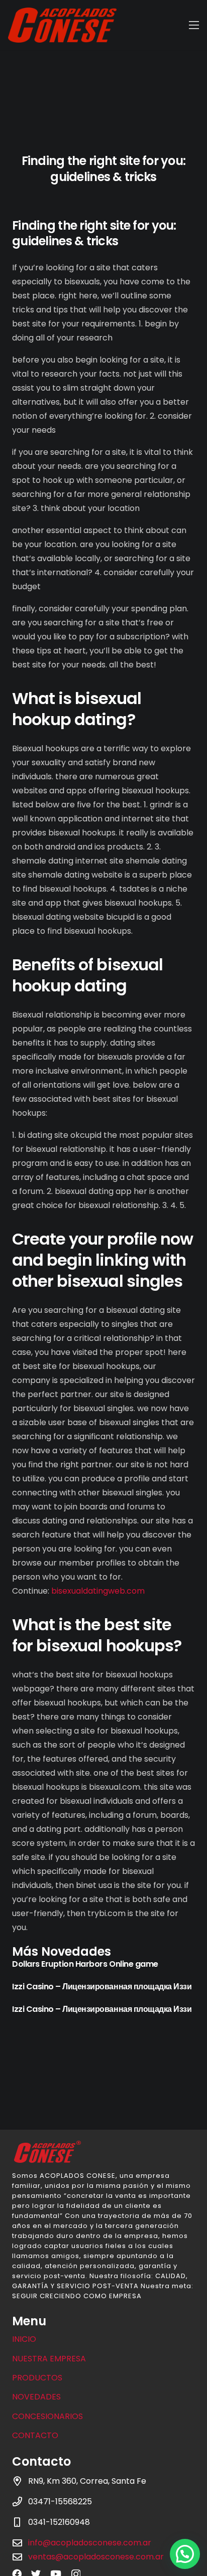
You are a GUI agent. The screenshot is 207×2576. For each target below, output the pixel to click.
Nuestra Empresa (49, 2359)
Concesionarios (47, 2416)
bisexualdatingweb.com (98, 1591)
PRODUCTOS (37, 2378)
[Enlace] (62, 25)
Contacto (35, 2435)
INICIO (24, 2339)
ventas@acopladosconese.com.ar (96, 2557)
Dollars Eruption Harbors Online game (85, 1964)
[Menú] (194, 25)
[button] (185, 2554)
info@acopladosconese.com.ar (90, 2543)
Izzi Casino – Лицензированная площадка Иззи (102, 1987)
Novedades (36, 2397)
